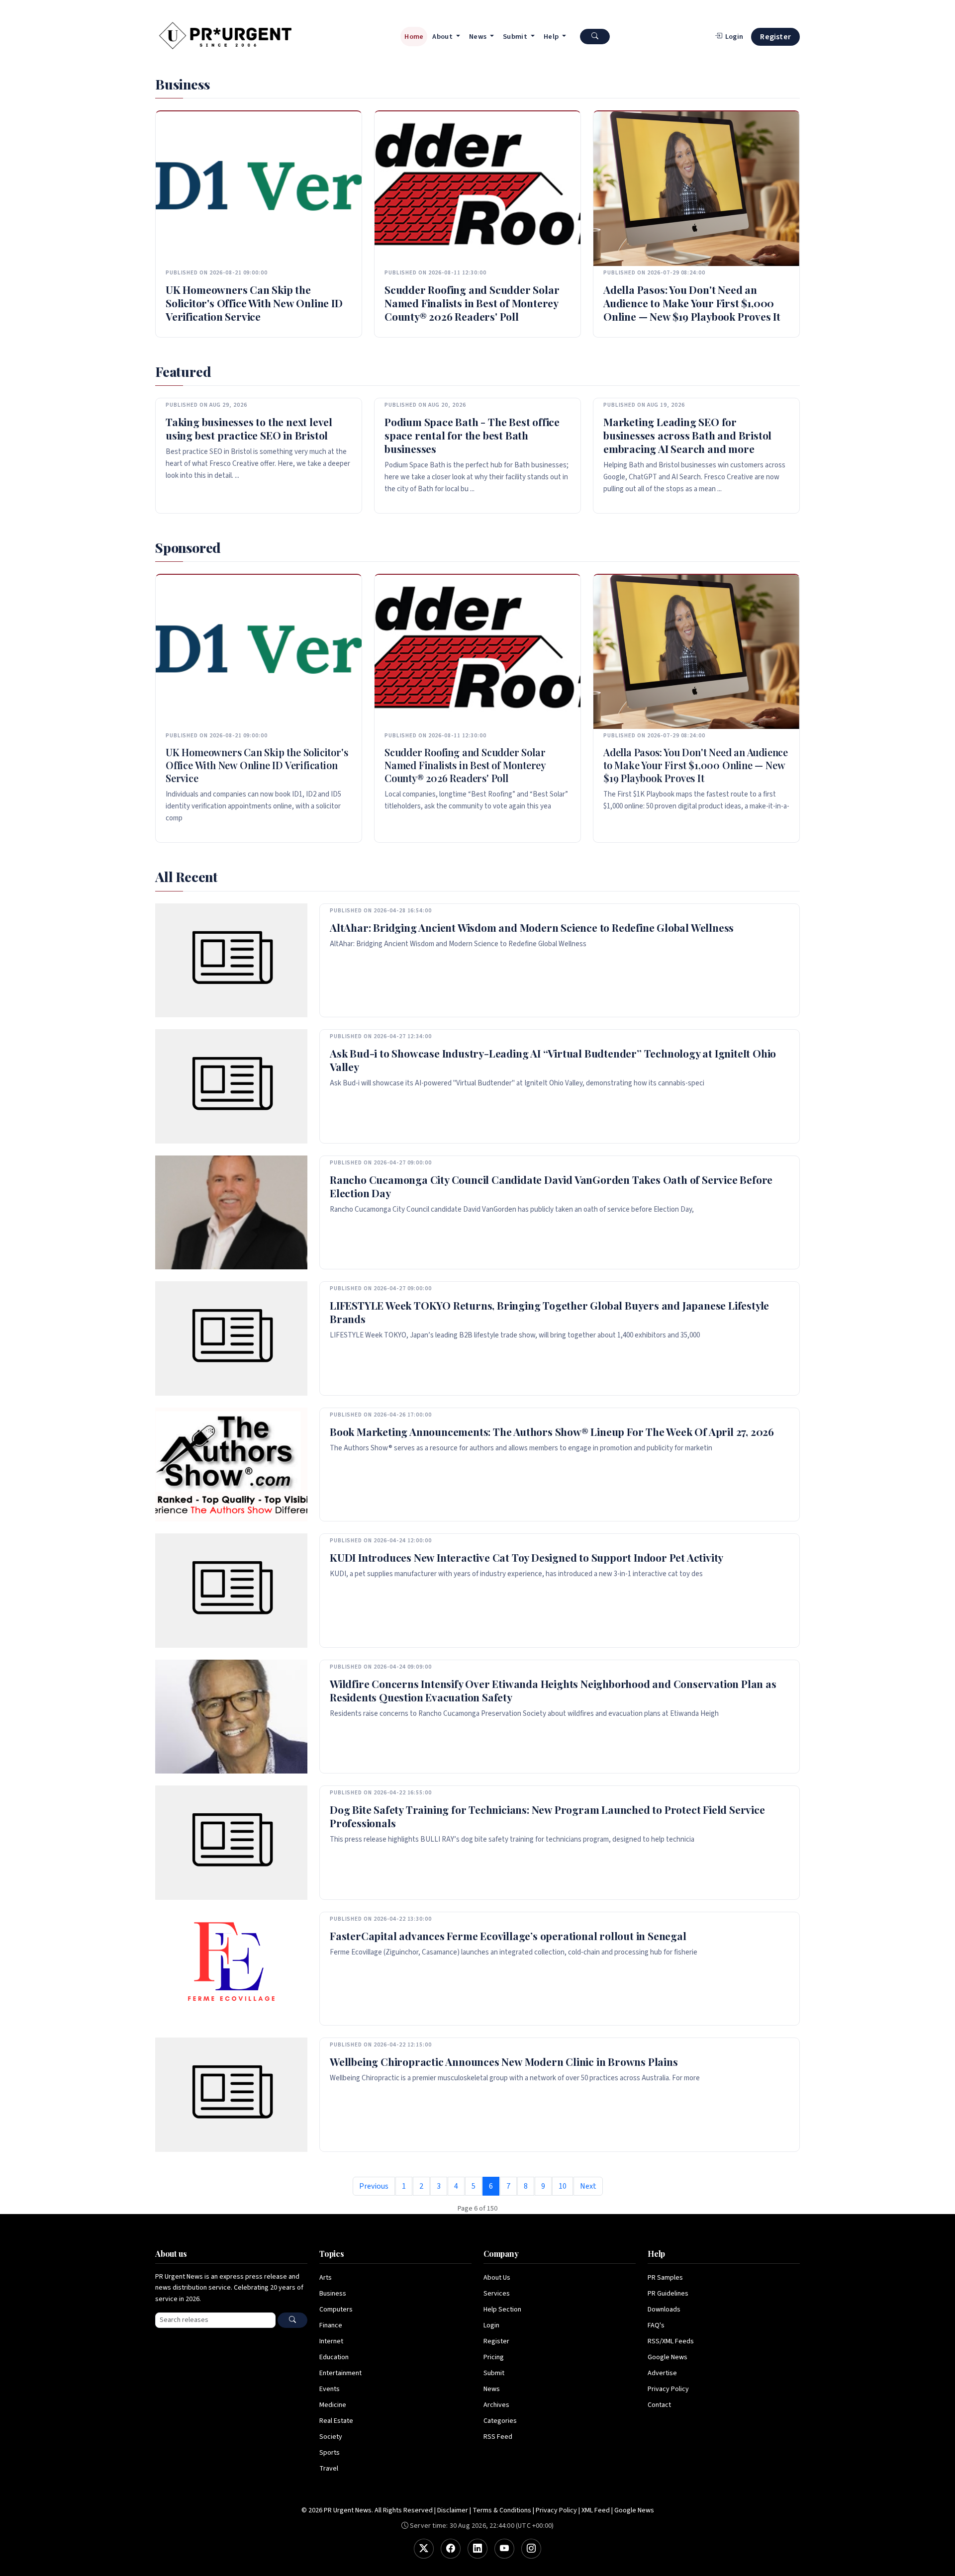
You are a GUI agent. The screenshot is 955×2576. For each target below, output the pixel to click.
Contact (659, 2405)
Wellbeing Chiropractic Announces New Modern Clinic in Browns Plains (504, 2061)
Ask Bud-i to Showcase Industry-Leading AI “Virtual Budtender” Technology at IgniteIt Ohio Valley (553, 1060)
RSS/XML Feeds (671, 2341)
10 (563, 2186)
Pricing (494, 2357)
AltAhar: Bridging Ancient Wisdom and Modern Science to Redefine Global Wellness (532, 927)
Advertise (662, 2373)
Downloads (664, 2310)
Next (588, 2186)
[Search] (292, 2320)
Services (497, 2294)
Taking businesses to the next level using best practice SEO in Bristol (249, 428)
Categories (500, 2421)
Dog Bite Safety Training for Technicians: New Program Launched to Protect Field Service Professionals (547, 1816)
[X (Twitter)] (424, 2549)
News (492, 2389)
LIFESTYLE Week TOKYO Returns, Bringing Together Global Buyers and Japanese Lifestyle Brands (549, 1312)
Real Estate (336, 2421)
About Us (497, 2278)
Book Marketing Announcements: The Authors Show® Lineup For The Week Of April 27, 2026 (552, 1431)
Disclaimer (453, 2510)
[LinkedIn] (477, 2549)
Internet (331, 2341)
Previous (374, 2186)
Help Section (502, 2310)
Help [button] (552, 37)
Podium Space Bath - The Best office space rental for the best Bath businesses (472, 435)
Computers (336, 2310)
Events (330, 2389)
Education (334, 2357)
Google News (668, 2357)
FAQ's (656, 2325)
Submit (494, 2373)
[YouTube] (504, 2549)
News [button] (479, 37)
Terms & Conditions (502, 2510)
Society (331, 2437)
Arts (326, 2278)
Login (491, 2325)
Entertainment (340, 2373)
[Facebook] (451, 2549)
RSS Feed (498, 2437)
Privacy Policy (668, 2389)
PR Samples (665, 2278)
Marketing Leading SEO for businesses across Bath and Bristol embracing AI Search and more (687, 435)
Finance (331, 2325)
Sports (330, 2453)
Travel (329, 2469)
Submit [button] (516, 37)
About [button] (443, 37)
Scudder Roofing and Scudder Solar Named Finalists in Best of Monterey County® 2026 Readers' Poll (472, 303)
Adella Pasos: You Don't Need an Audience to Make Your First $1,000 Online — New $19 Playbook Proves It (692, 303)
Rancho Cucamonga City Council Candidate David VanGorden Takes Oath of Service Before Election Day (551, 1186)
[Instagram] (531, 2549)
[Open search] (595, 37)
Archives (496, 2405)
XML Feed (596, 2510)
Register (775, 37)
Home (414, 37)
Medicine (333, 2405)
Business (333, 2294)
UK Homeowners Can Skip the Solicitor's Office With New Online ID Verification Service (254, 303)
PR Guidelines (668, 2294)
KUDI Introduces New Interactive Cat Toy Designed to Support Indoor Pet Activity (526, 1557)
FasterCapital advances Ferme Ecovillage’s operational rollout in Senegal (508, 1936)
